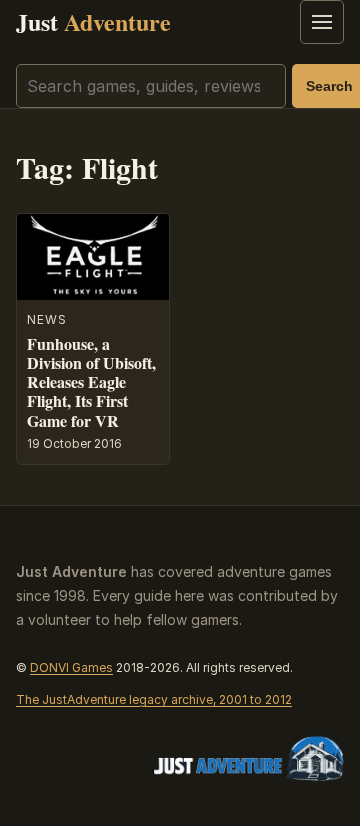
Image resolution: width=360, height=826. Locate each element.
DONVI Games (71, 667)
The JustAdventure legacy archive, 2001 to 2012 (154, 699)
